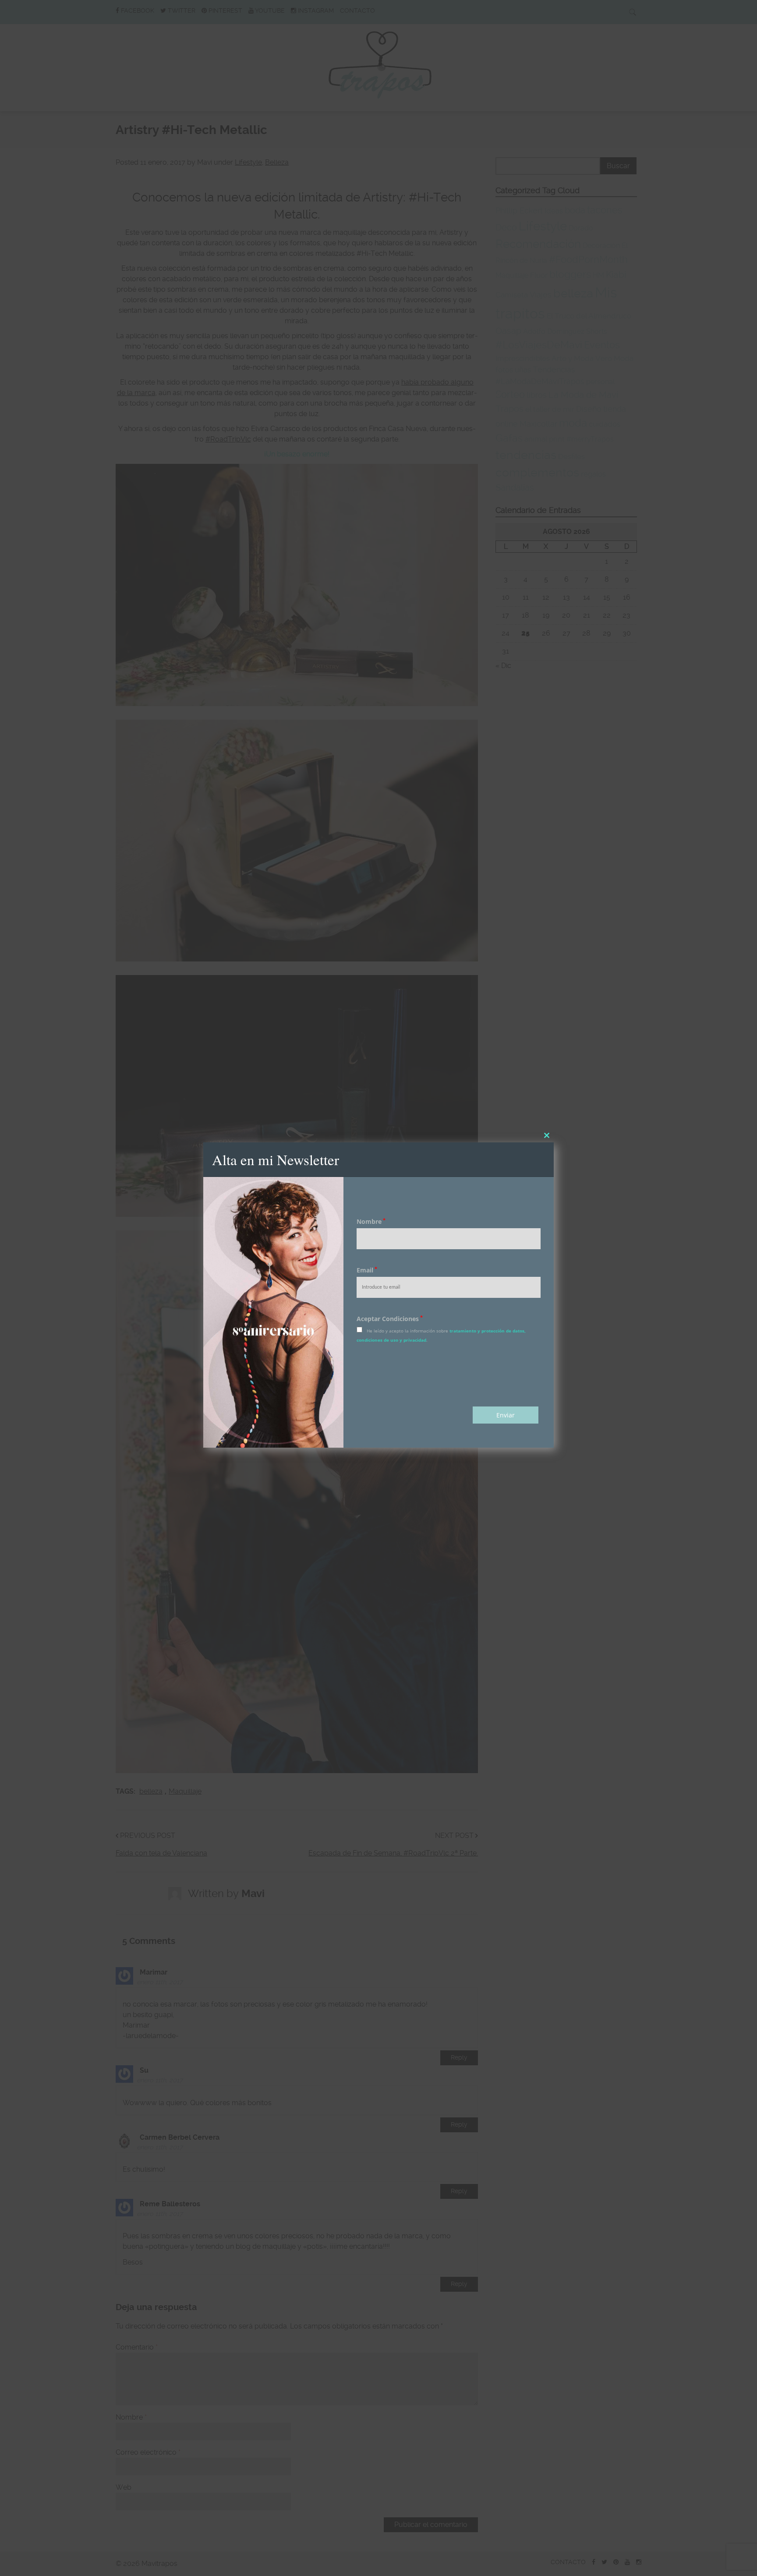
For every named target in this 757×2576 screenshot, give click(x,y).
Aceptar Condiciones (390, 1319)
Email (367, 1270)
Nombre (371, 1221)
